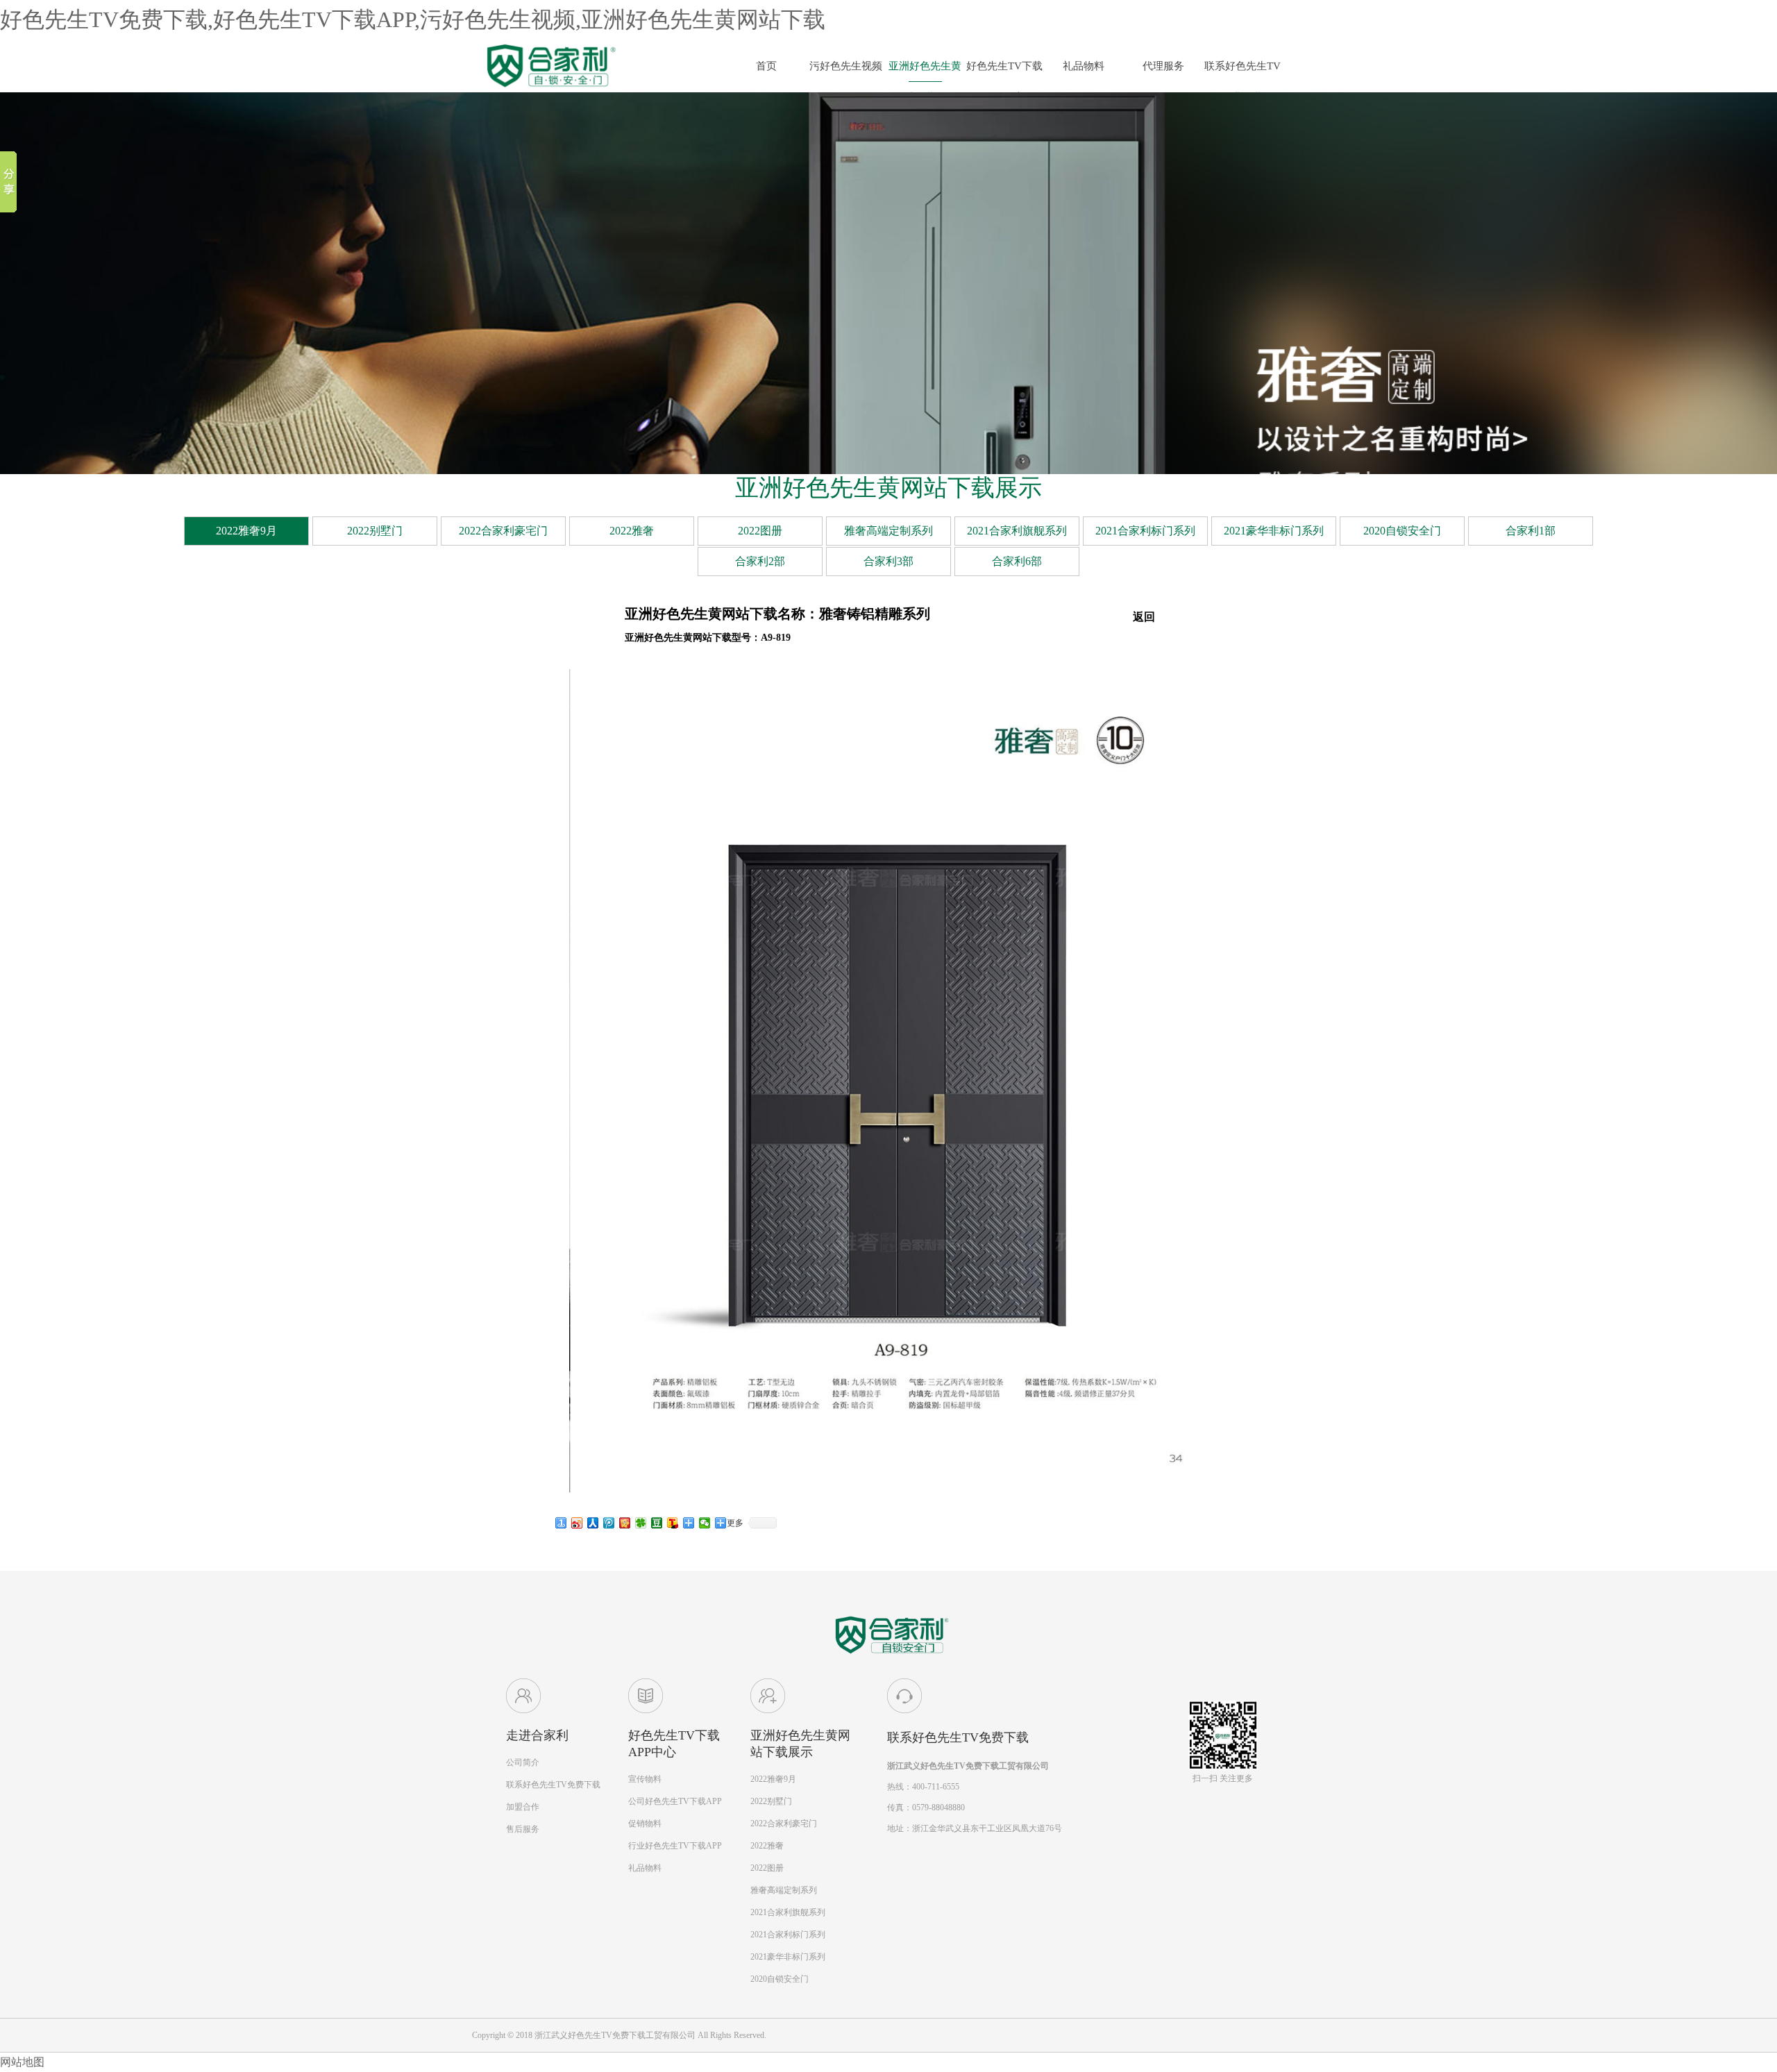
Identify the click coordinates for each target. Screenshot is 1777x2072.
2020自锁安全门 (1402, 531)
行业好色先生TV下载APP (675, 1846)
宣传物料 (645, 1779)
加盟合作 (523, 1807)
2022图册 (760, 531)
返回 (1144, 617)
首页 (766, 66)
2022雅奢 (632, 531)
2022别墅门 (375, 531)
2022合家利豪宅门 (503, 531)
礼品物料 (1084, 66)
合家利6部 (1017, 561)
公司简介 (523, 1762)
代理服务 (1163, 66)
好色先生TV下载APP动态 (1004, 71)
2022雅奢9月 (246, 531)
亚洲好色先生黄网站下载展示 (925, 71)
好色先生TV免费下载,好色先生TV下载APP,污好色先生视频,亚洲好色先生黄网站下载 (413, 19)
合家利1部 (1531, 531)
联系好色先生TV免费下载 (1243, 71)
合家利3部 (888, 561)
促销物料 (645, 1823)
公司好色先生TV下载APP (675, 1801)
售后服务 (523, 1829)
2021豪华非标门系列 (1274, 531)
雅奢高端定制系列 (888, 531)
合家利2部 (760, 561)
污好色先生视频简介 (846, 71)
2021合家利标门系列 (1145, 531)
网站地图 (22, 2062)
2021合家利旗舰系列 (1017, 531)
